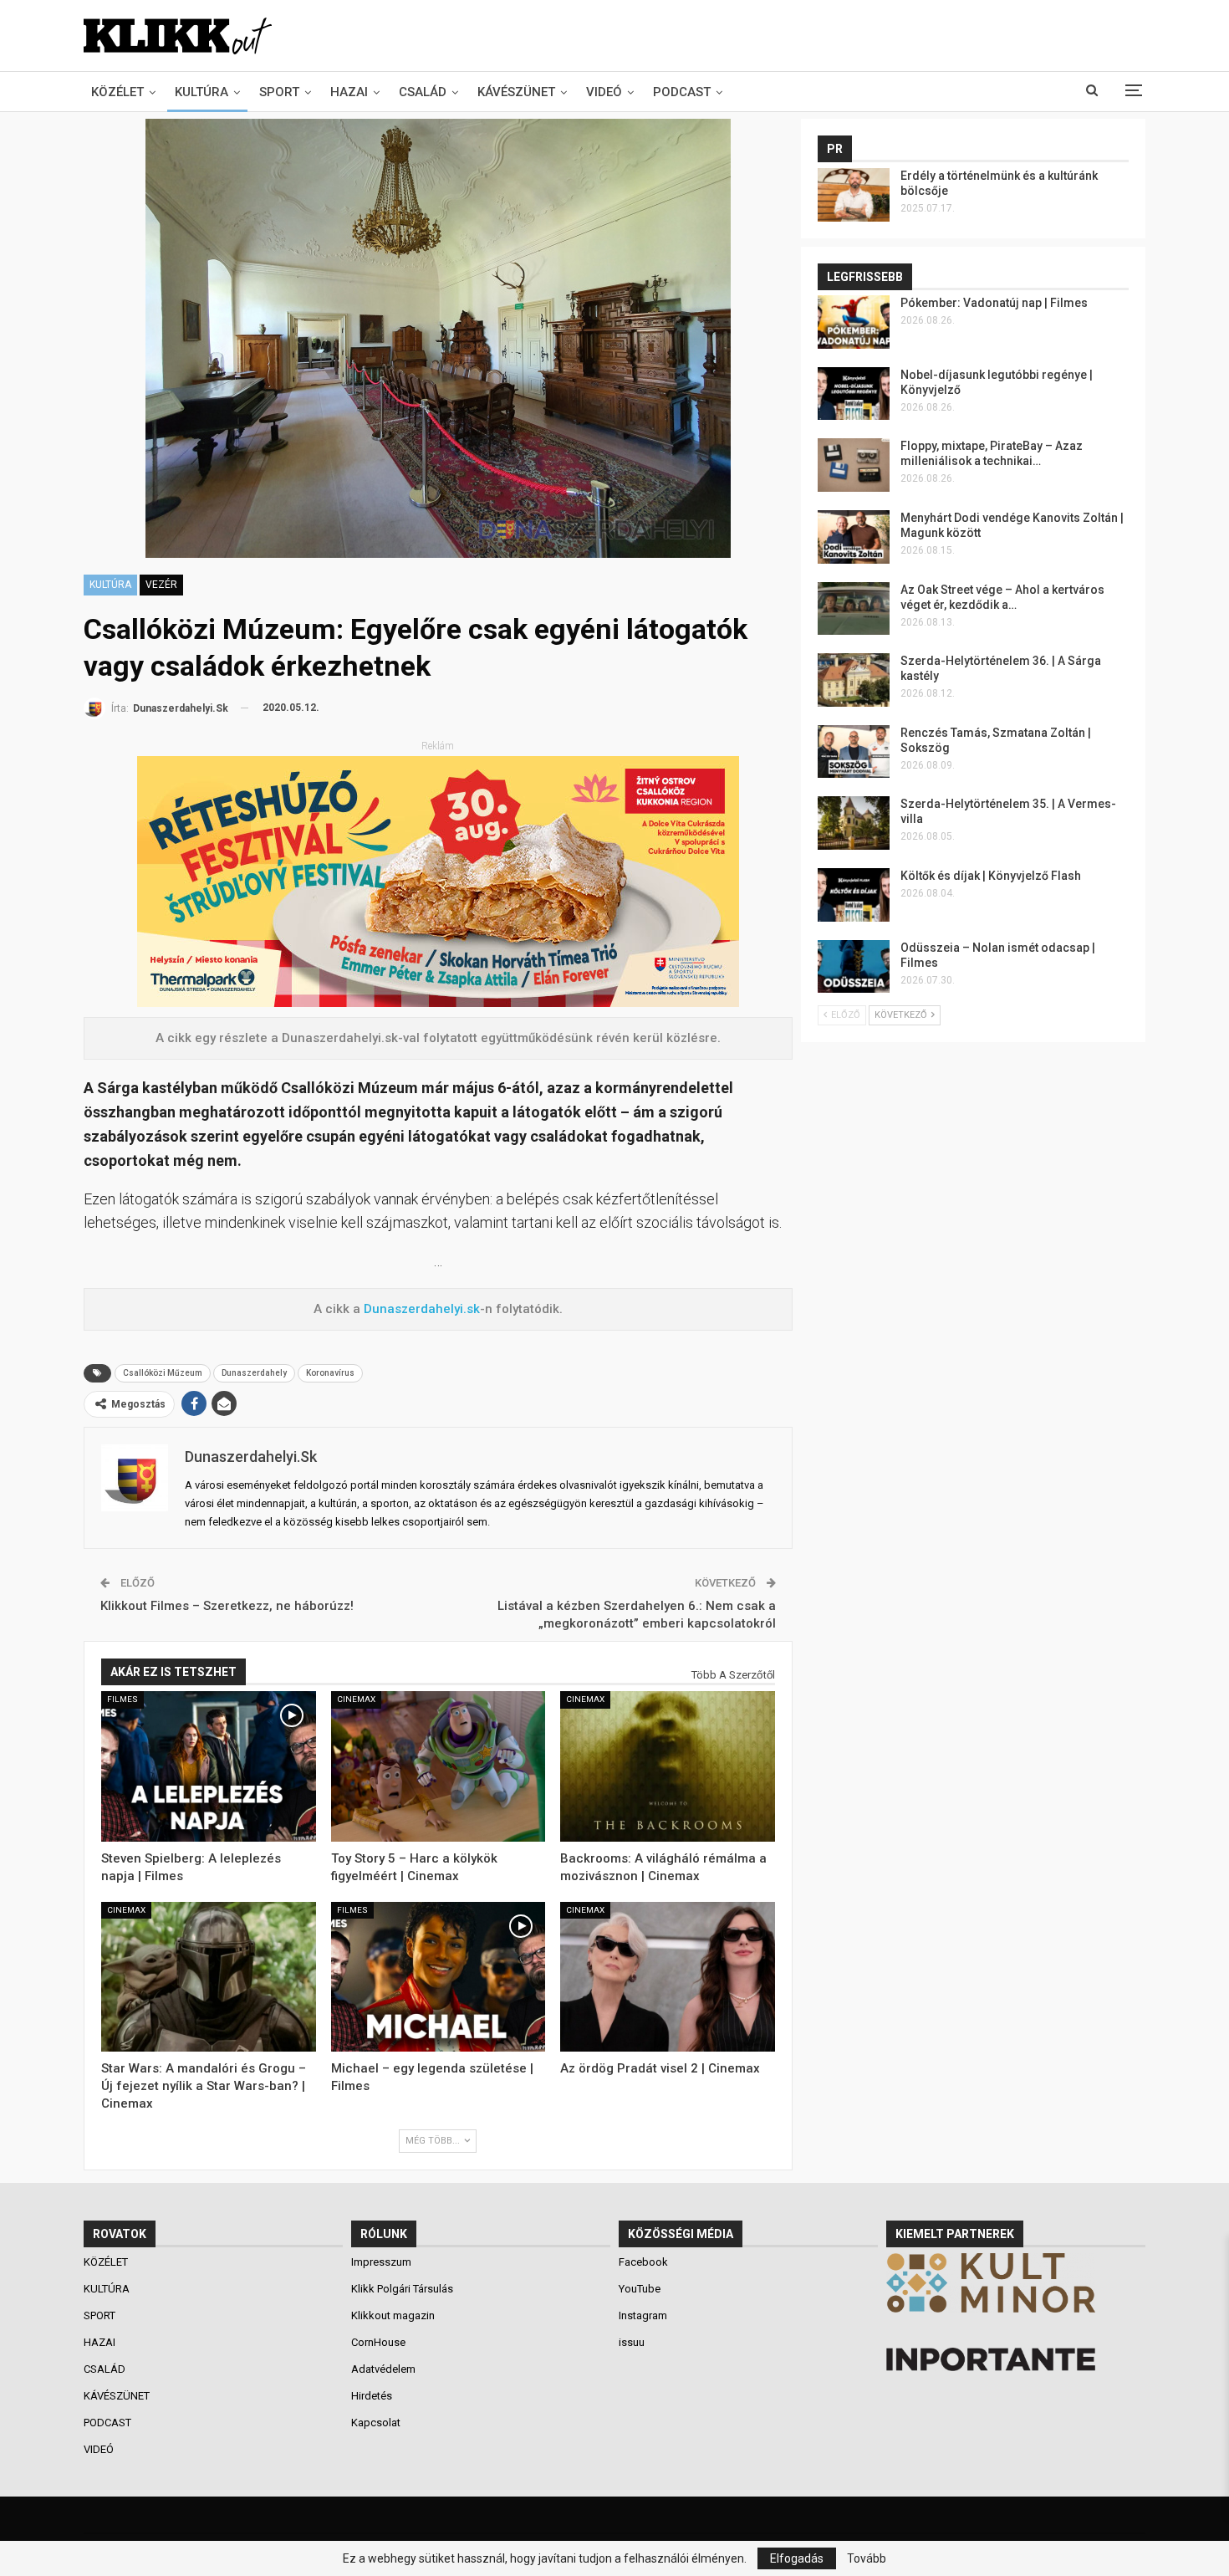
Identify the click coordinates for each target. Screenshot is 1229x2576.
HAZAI (349, 92)
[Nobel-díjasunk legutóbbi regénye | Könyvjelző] (854, 394)
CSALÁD (423, 92)
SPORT (279, 92)
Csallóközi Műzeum (163, 1373)
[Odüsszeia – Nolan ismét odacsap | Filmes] (854, 967)
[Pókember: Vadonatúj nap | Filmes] (854, 322)
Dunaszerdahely (254, 1373)
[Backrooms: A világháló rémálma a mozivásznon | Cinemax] (668, 1766)
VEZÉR (161, 585)
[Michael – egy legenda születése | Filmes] (439, 1977)
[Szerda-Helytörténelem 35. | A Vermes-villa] (854, 823)
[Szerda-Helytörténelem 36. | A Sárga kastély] (854, 680)
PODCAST (682, 92)
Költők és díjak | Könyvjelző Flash (991, 876)
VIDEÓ (604, 92)
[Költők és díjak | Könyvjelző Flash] (854, 895)
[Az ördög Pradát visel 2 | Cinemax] (668, 1977)
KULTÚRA (201, 92)
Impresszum (381, 2262)
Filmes (122, 1699)
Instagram (643, 2315)
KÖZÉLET (117, 92)
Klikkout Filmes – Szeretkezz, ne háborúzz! (227, 1606)
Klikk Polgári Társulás (402, 2289)
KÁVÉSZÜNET (516, 92)
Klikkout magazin (393, 2315)
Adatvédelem (383, 2369)
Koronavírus (330, 1373)
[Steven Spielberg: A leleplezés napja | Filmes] (209, 1766)
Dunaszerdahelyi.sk (422, 1309)
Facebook (643, 2262)
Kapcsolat (376, 2423)
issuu (632, 2342)
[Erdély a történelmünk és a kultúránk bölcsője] (854, 195)
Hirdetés (372, 2396)
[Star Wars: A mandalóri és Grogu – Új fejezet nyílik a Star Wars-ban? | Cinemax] (209, 1977)
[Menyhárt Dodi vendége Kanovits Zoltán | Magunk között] (854, 537)
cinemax (356, 1699)
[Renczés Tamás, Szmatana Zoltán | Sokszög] (854, 752)
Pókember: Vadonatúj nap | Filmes (994, 303)
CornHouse (378, 2342)
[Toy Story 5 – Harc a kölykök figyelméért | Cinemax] (439, 1766)
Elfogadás (797, 2558)
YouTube (640, 2289)
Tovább (867, 2558)
